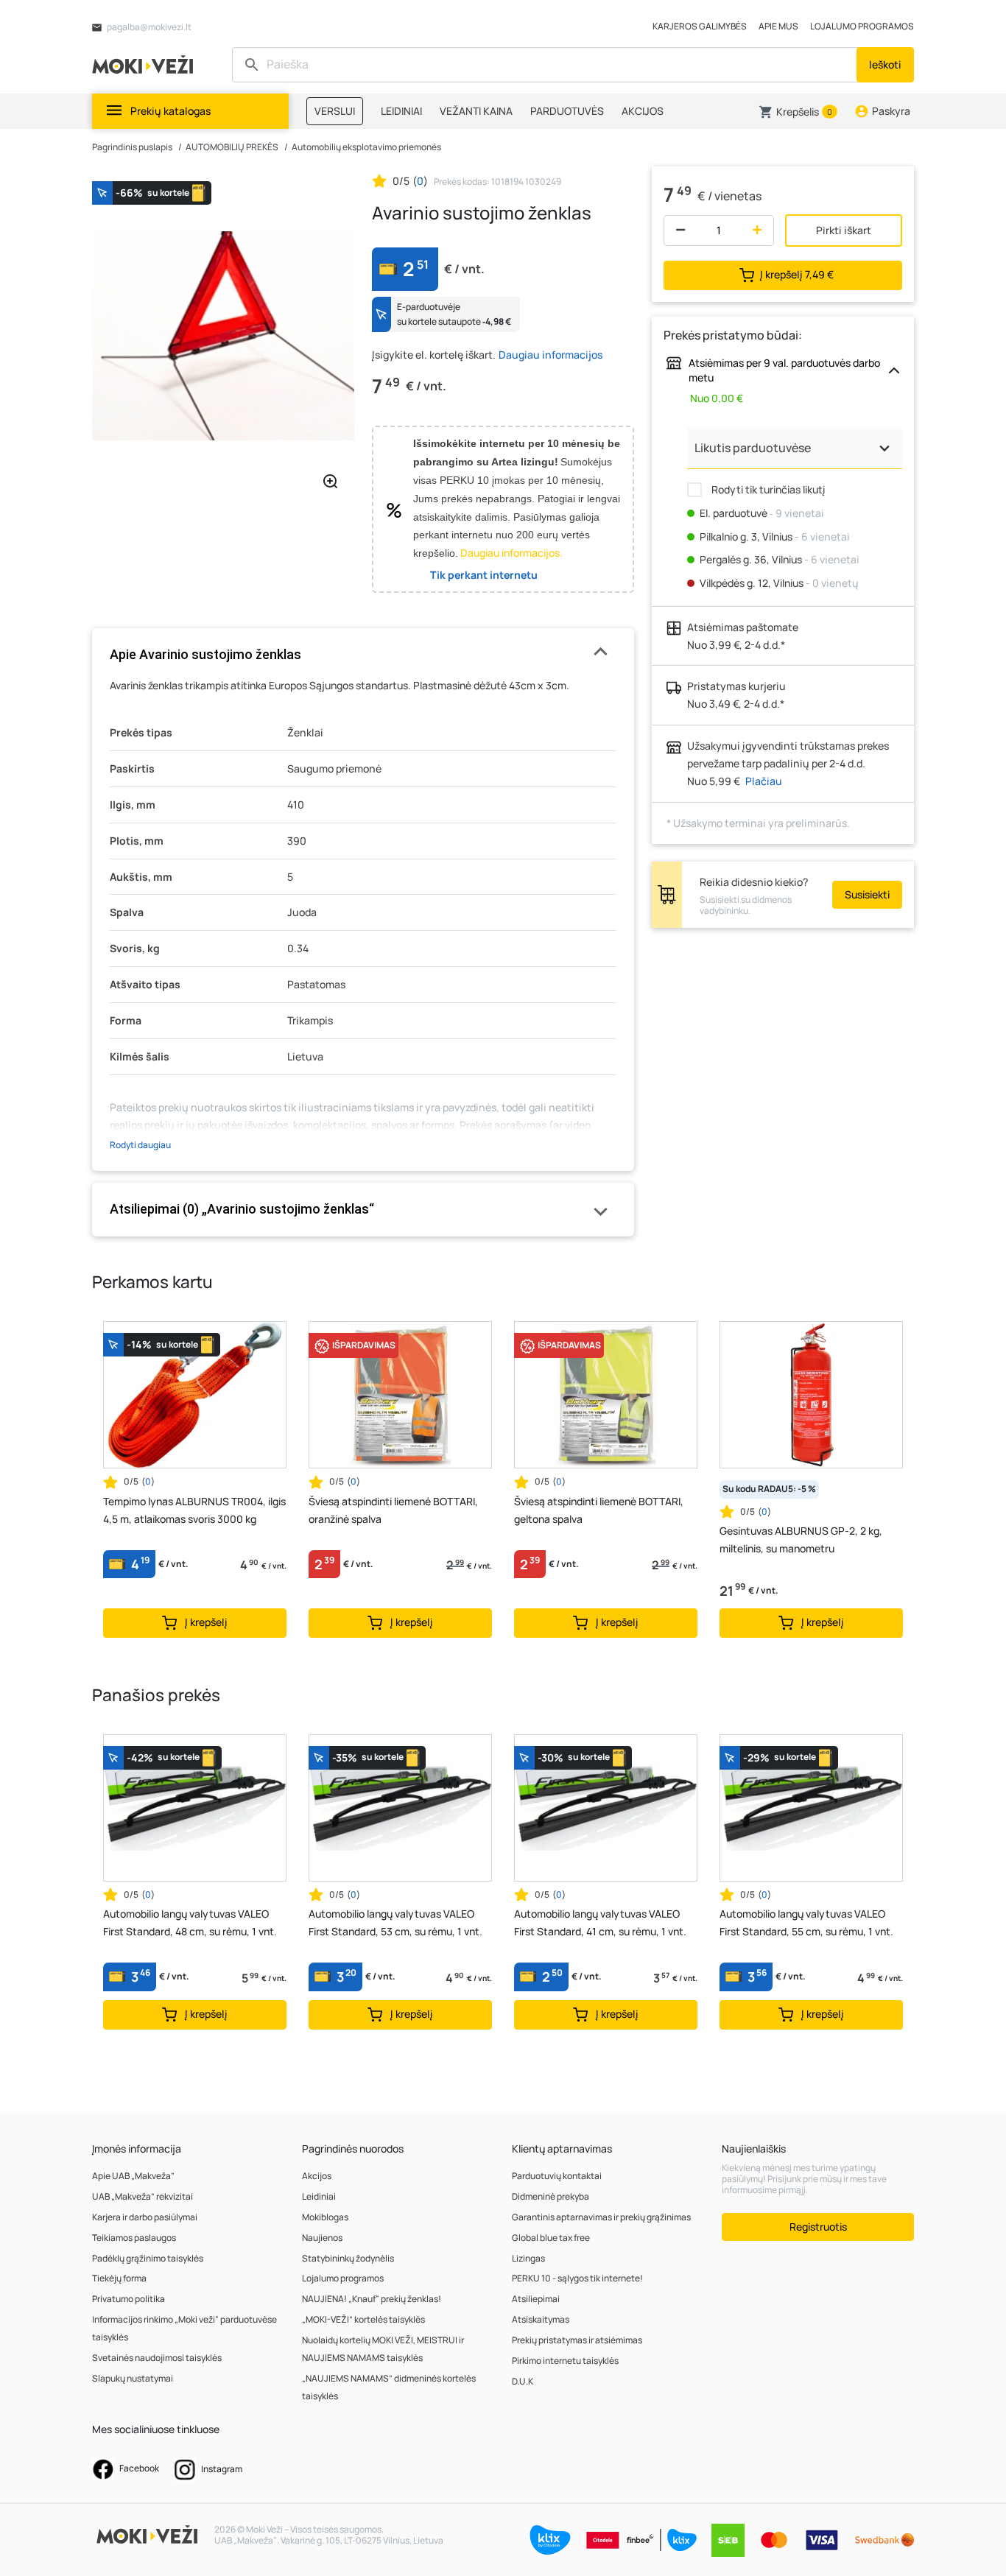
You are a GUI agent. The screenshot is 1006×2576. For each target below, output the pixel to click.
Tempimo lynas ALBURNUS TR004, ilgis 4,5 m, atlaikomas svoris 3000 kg (194, 1510)
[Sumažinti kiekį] (677, 230)
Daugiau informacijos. (511, 553)
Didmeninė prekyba (551, 2196)
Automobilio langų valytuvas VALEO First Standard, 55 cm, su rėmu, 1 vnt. (806, 1922)
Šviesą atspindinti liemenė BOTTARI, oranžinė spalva (393, 1510)
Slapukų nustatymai (133, 2378)
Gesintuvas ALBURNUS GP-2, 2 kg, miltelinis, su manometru (801, 1539)
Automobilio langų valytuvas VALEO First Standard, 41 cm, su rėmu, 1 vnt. (600, 1922)
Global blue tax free (551, 2238)
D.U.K (523, 2381)
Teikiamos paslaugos (134, 2238)
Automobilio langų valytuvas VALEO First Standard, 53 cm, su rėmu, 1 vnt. (395, 1922)
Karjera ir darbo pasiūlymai (145, 2217)
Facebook (138, 2468)
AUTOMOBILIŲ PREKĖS (232, 147)
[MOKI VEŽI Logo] (145, 64)
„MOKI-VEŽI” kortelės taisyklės (363, 2319)
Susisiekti (867, 894)
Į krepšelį (797, 274)
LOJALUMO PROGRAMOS (862, 26)
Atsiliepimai (536, 2299)
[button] (798, 112)
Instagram (221, 2469)
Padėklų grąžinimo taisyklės (148, 2258)
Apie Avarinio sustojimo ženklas (205, 654)
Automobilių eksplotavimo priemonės (366, 147)
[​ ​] (546, 65)
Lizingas (528, 2258)
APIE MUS (778, 26)
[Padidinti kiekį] (760, 230)
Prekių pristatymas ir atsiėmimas (577, 2340)
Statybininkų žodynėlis (348, 2258)
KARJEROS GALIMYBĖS (700, 26)
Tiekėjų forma (119, 2278)
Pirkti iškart (844, 230)
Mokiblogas (325, 2217)
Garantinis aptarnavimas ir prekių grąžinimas (601, 2217)
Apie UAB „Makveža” (133, 2176)
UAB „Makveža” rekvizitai (143, 2196)
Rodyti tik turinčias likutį (767, 489)
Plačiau (764, 781)
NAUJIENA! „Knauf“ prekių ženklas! (372, 2299)
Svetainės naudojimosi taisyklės (157, 2358)
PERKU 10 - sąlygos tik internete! (577, 2278)
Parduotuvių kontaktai (557, 2176)
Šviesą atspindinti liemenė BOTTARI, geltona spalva (599, 1510)
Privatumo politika (129, 2299)
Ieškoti (885, 64)
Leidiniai (319, 2196)
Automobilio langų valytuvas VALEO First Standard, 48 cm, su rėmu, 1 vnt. (190, 1922)
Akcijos (317, 2176)
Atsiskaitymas (541, 2319)
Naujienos (322, 2238)
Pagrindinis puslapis (132, 147)
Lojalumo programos (343, 2278)
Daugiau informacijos (551, 355)
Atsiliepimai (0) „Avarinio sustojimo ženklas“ (242, 1209)
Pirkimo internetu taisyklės (565, 2361)
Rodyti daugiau (140, 1145)
